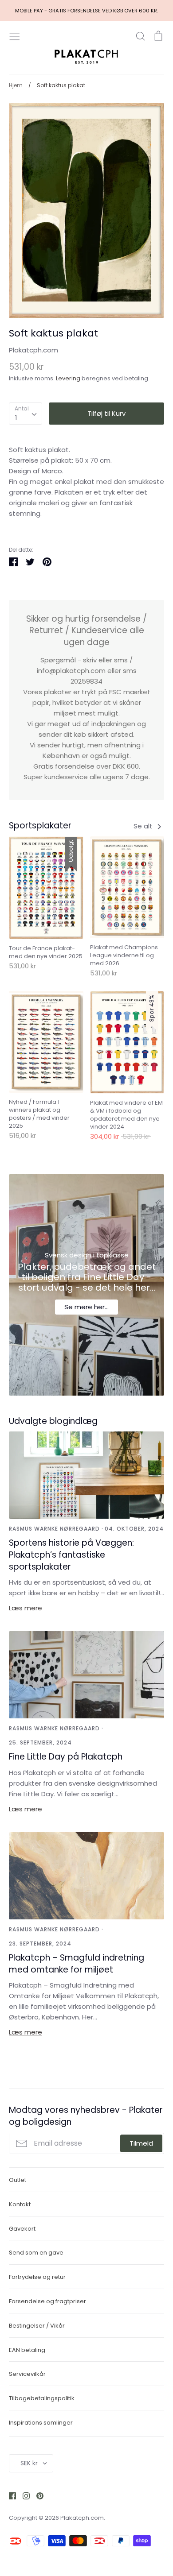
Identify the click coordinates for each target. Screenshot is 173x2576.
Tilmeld (141, 2143)
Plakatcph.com (33, 350)
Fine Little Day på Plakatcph (66, 1757)
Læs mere (26, 1608)
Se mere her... (86, 1307)
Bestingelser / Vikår (37, 2326)
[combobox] (26, 414)
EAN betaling (27, 2350)
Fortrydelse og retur (37, 2277)
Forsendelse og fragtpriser (47, 2301)
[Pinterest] (37, 2495)
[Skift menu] (15, 36)
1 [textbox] (16, 418)
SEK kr (29, 2463)
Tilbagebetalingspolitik (42, 2398)
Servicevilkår (27, 2374)
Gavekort (22, 2229)
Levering (68, 378)
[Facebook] (9, 2495)
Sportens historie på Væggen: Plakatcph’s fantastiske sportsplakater (71, 1555)
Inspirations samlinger (41, 2423)
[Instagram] (23, 2495)
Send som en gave (36, 2253)
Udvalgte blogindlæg (53, 1421)
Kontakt (20, 2204)
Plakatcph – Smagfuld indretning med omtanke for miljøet (77, 1964)
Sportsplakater (40, 826)
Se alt (144, 826)
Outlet (18, 2180)
